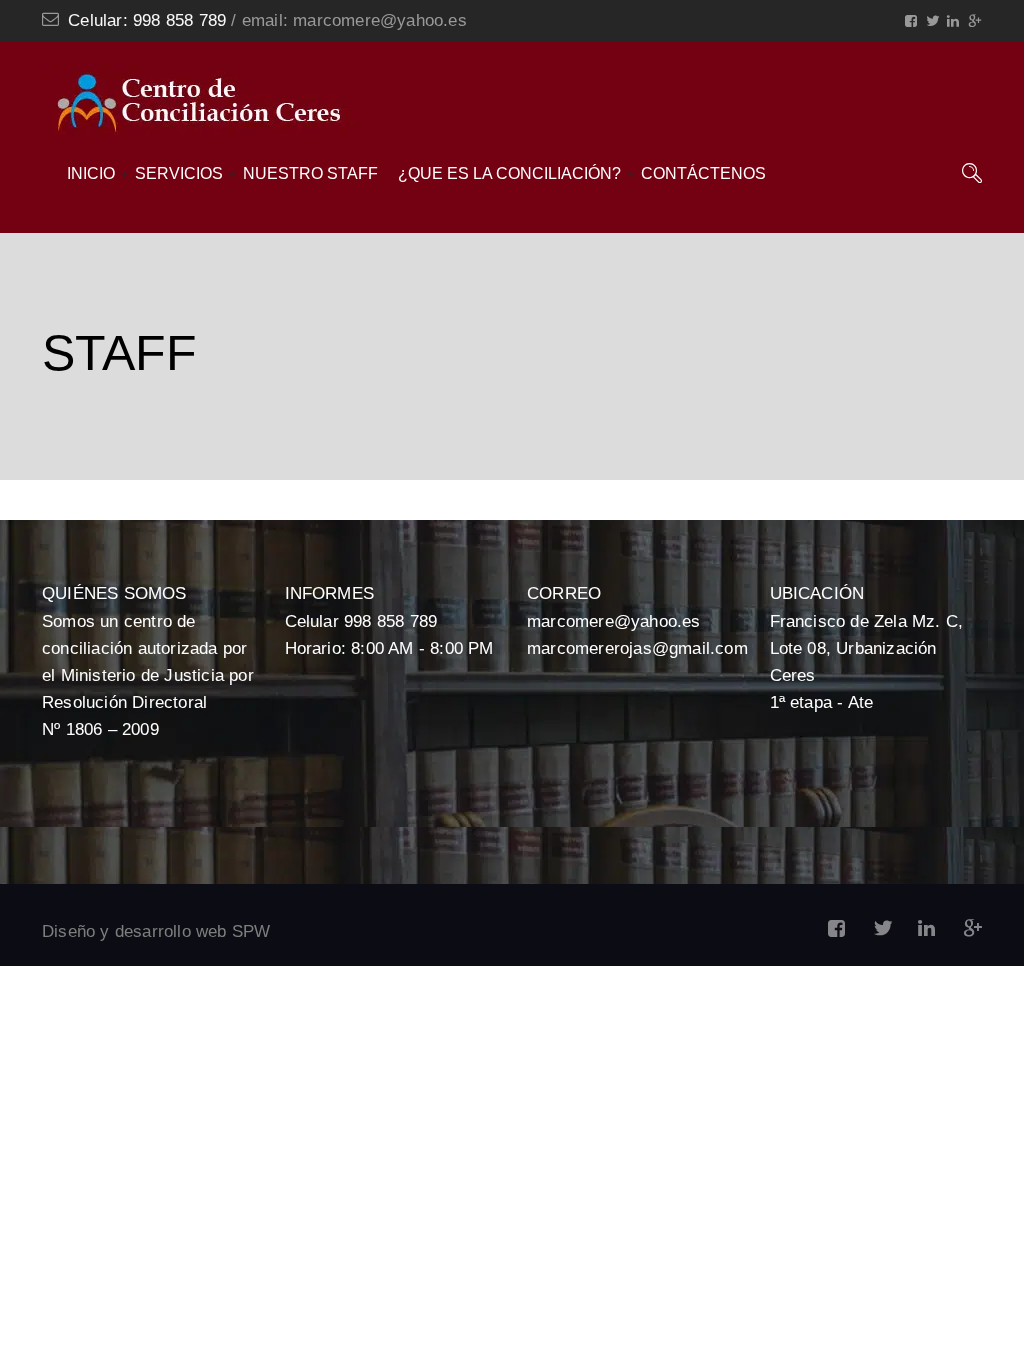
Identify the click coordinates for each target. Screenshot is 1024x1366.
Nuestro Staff (310, 173)
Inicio (91, 173)
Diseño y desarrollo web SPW (156, 931)
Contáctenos (703, 173)
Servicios (179, 173)
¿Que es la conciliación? (509, 173)
